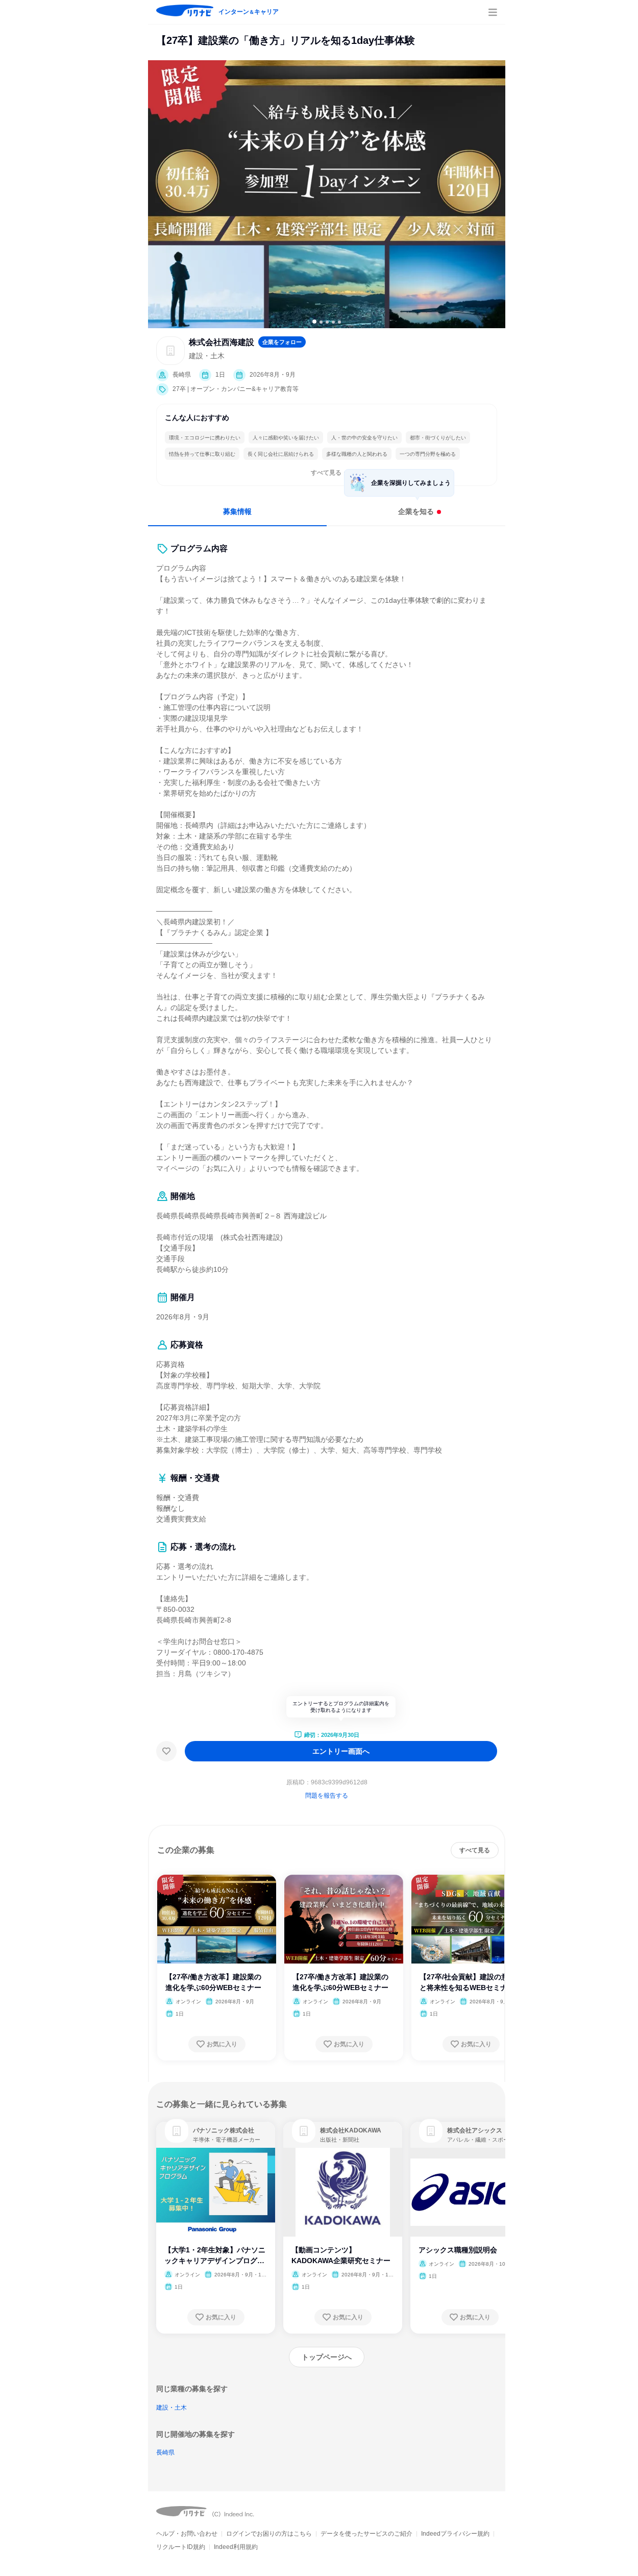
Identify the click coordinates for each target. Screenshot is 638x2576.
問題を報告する (327, 1796)
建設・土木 (171, 2408)
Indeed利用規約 (236, 2547)
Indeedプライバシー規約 (455, 2534)
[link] (177, 2131)
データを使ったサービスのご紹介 (366, 2534)
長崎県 (165, 2452)
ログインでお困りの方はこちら (269, 2534)
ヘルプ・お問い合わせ (187, 2534)
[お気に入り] (166, 1751)
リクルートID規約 (181, 2547)
